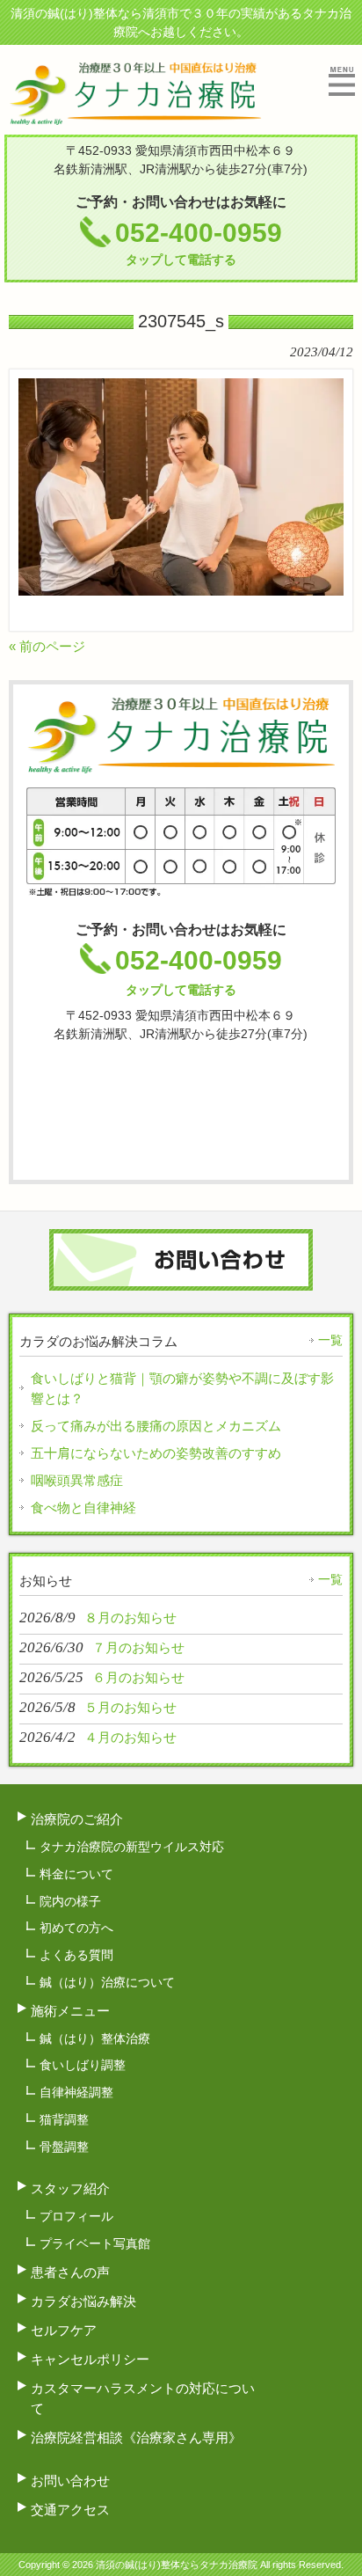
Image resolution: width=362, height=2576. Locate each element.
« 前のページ (47, 646)
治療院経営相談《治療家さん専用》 (136, 2437)
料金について (76, 1874)
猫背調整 (64, 2119)
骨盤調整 (64, 2147)
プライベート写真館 (95, 2243)
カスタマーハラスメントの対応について (143, 2398)
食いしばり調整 (83, 2065)
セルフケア (64, 2330)
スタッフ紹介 (70, 2188)
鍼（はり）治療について (107, 1982)
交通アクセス (70, 2510)
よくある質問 (76, 1955)
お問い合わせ (70, 2481)
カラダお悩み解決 (83, 2301)
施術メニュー (70, 2011)
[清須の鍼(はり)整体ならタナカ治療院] (135, 117)
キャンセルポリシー (90, 2359)
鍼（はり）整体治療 (95, 2038)
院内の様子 (70, 1901)
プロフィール (76, 2216)
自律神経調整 (76, 2092)
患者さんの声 (70, 2272)
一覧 (330, 1340)
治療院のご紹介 (77, 1819)
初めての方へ (76, 1928)
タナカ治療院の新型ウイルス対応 (132, 1847)
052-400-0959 (199, 242)
